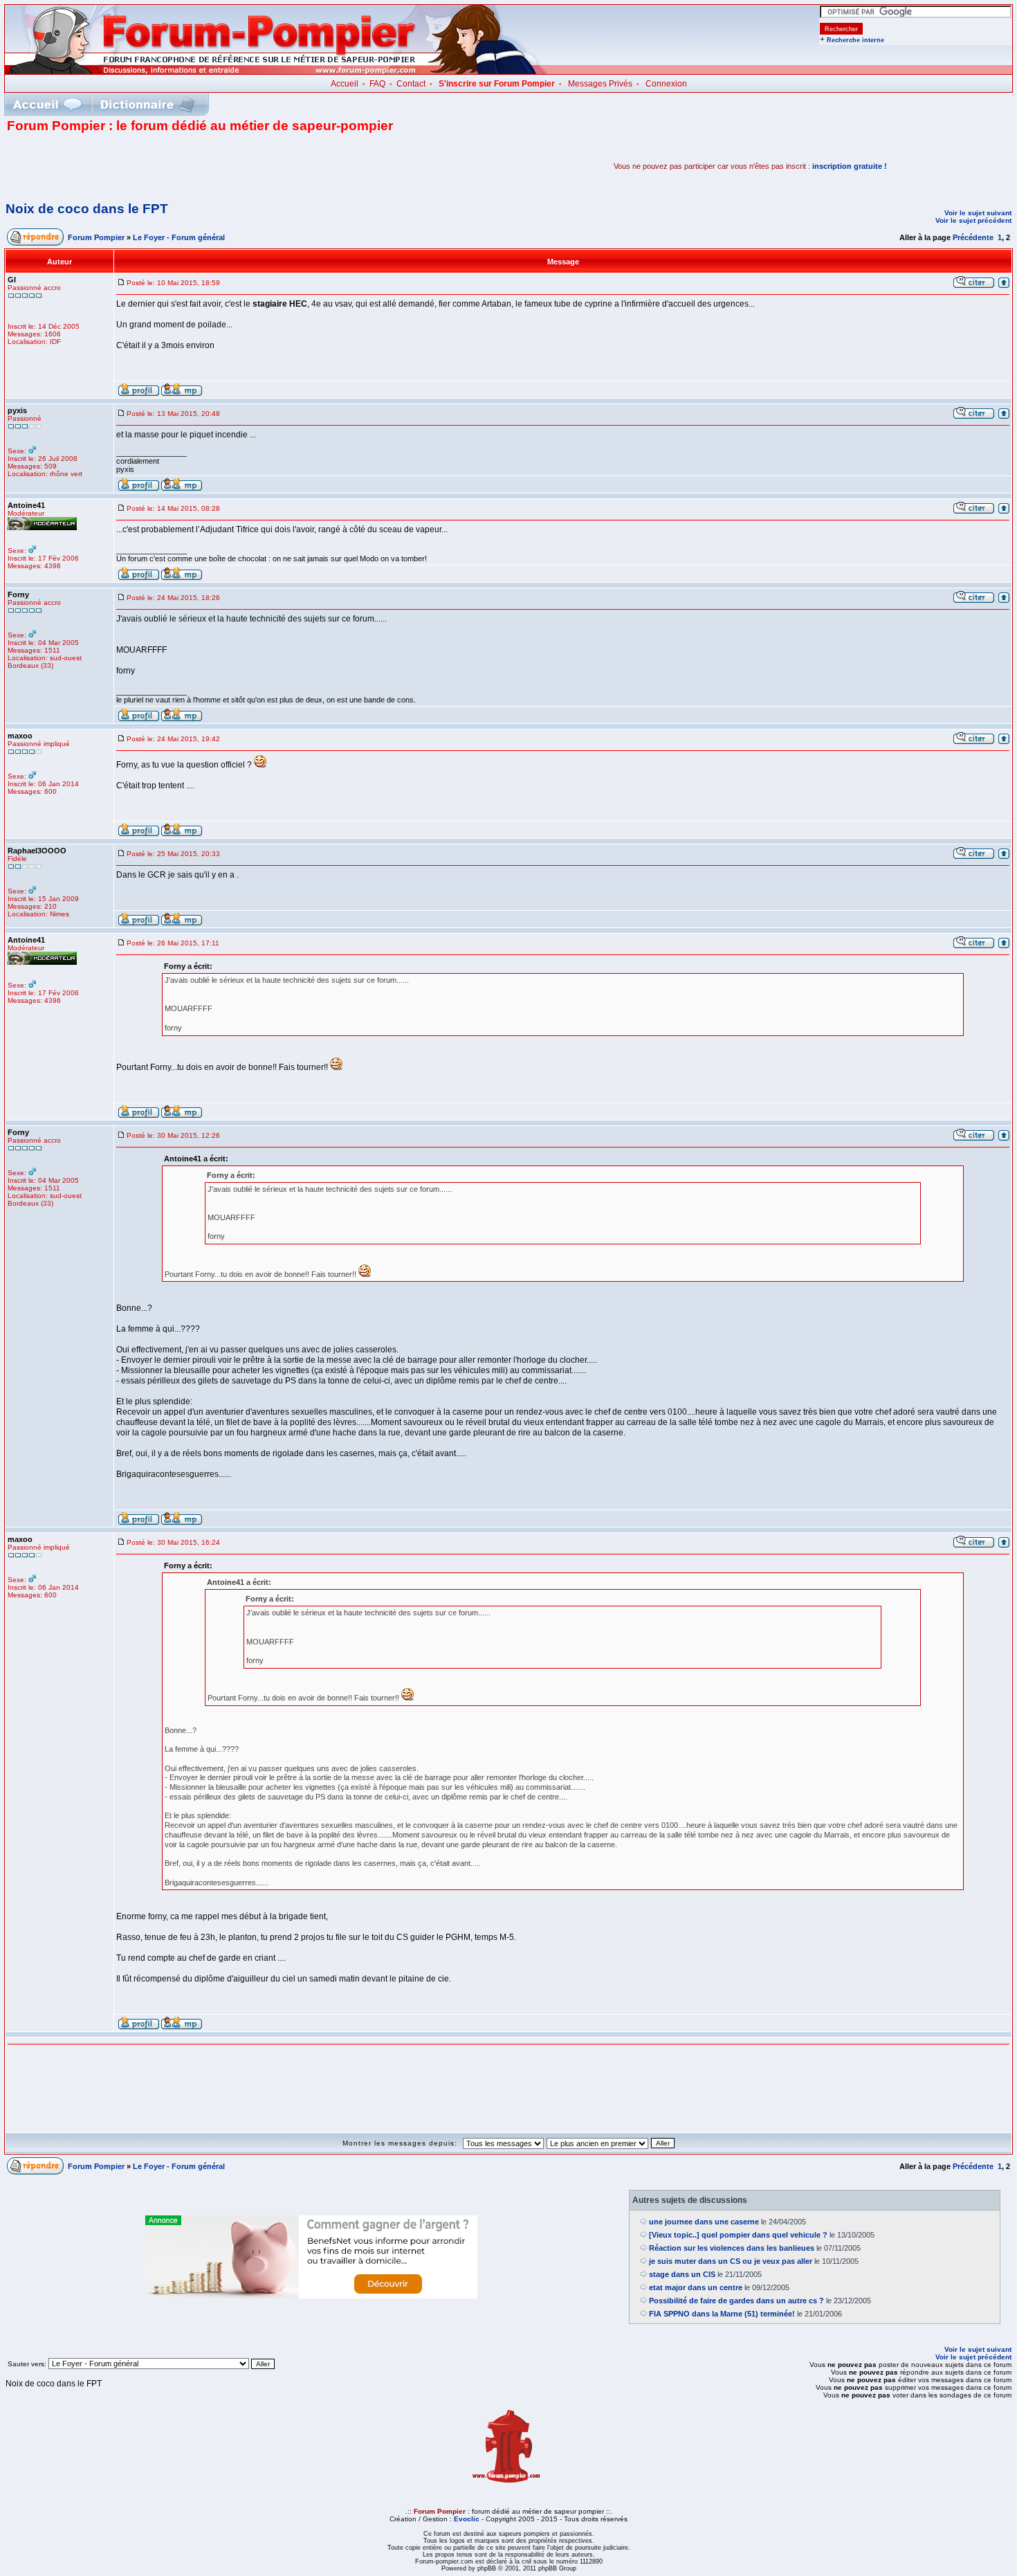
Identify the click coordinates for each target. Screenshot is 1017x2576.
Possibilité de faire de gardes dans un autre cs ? (736, 2301)
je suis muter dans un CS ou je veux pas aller (731, 2261)
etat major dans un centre (696, 2287)
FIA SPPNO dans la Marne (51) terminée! (722, 2314)
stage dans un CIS (682, 2274)
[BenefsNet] (311, 2296)
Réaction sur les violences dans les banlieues (732, 2248)
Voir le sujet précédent (973, 220)
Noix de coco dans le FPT (87, 209)
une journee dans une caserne (704, 2222)
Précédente (973, 237)
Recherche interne (855, 40)
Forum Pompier (96, 237)
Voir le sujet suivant (978, 213)
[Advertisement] (169, 166)
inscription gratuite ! (850, 166)
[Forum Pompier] (276, 71)
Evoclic (467, 2519)
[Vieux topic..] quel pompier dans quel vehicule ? (738, 2235)
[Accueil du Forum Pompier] (47, 104)
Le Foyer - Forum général (179, 237)
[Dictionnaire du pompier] (148, 104)
